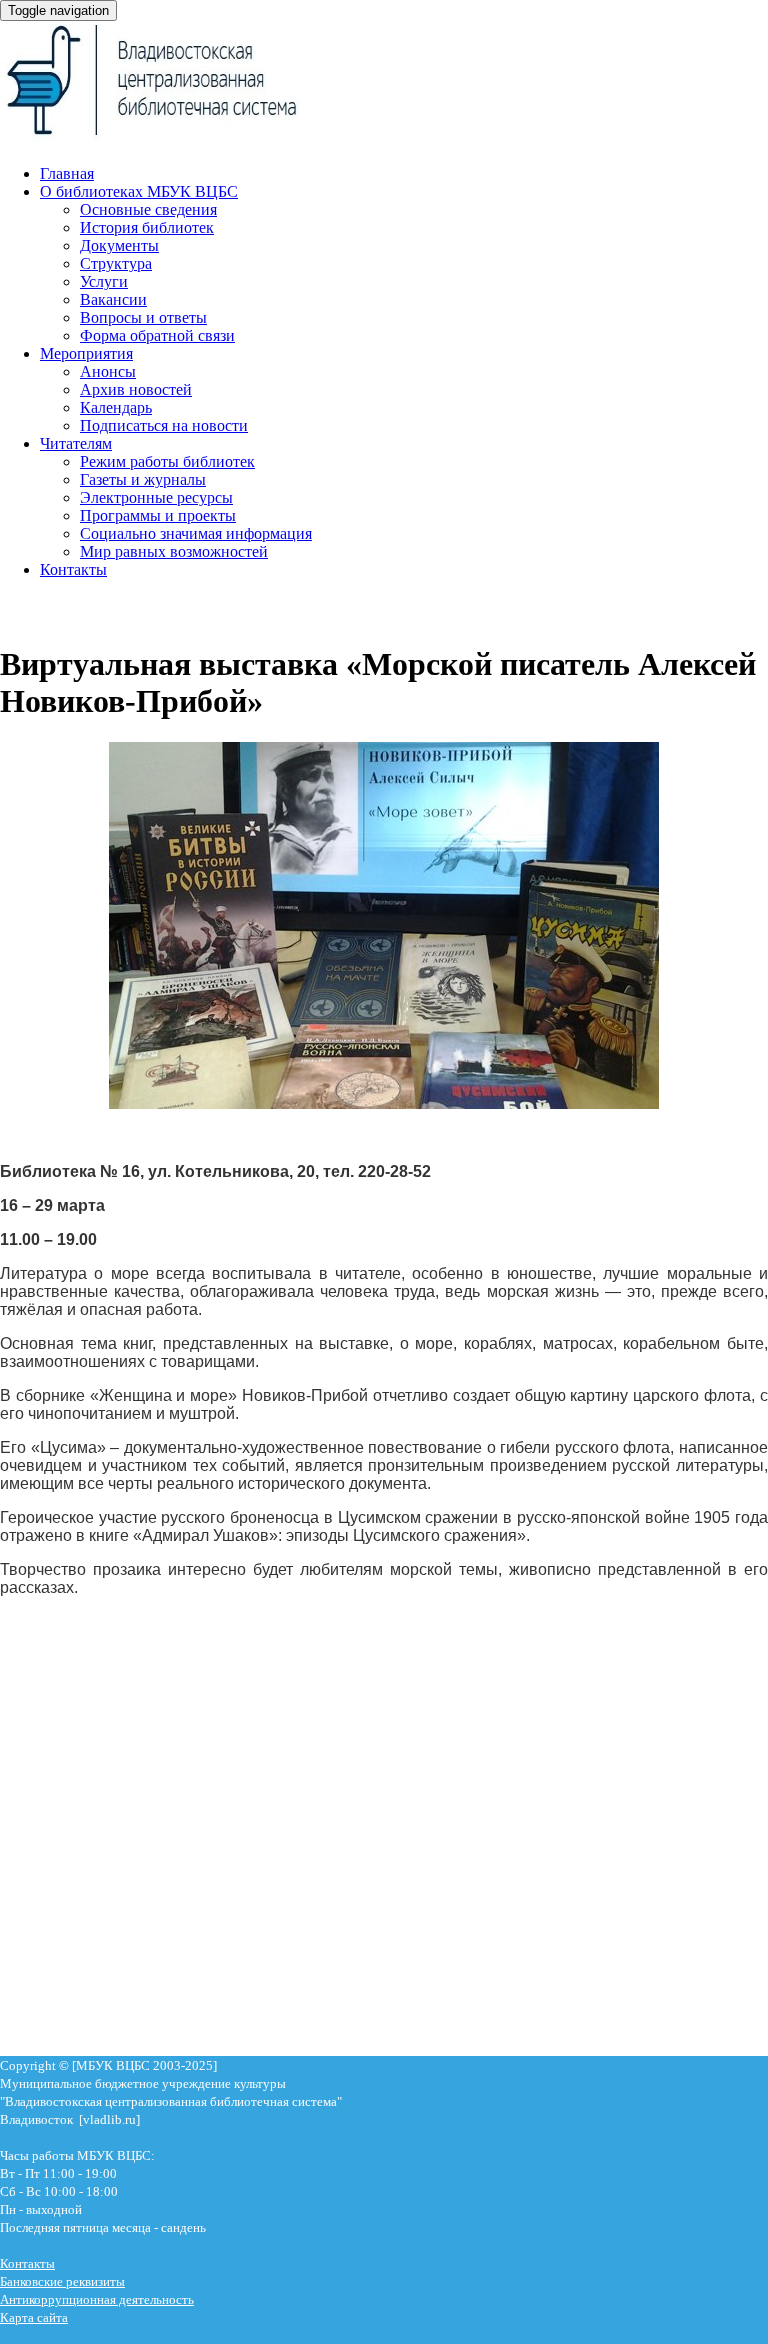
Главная (67, 173)
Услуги (104, 281)
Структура (116, 263)
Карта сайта (34, 2317)
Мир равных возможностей (174, 551)
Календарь (116, 407)
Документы (119, 245)
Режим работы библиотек (167, 461)
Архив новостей (136, 389)
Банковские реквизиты (62, 2281)
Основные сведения (148, 209)
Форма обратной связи (157, 335)
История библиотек (147, 227)
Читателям (76, 443)
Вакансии (113, 299)
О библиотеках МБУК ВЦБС (139, 191)
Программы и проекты (158, 515)
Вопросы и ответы (143, 317)
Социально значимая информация (196, 533)
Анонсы (108, 371)
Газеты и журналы (143, 479)
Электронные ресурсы (156, 497)
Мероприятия (86, 353)
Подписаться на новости (164, 425)
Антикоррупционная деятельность (97, 2299)
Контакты (73, 569)
